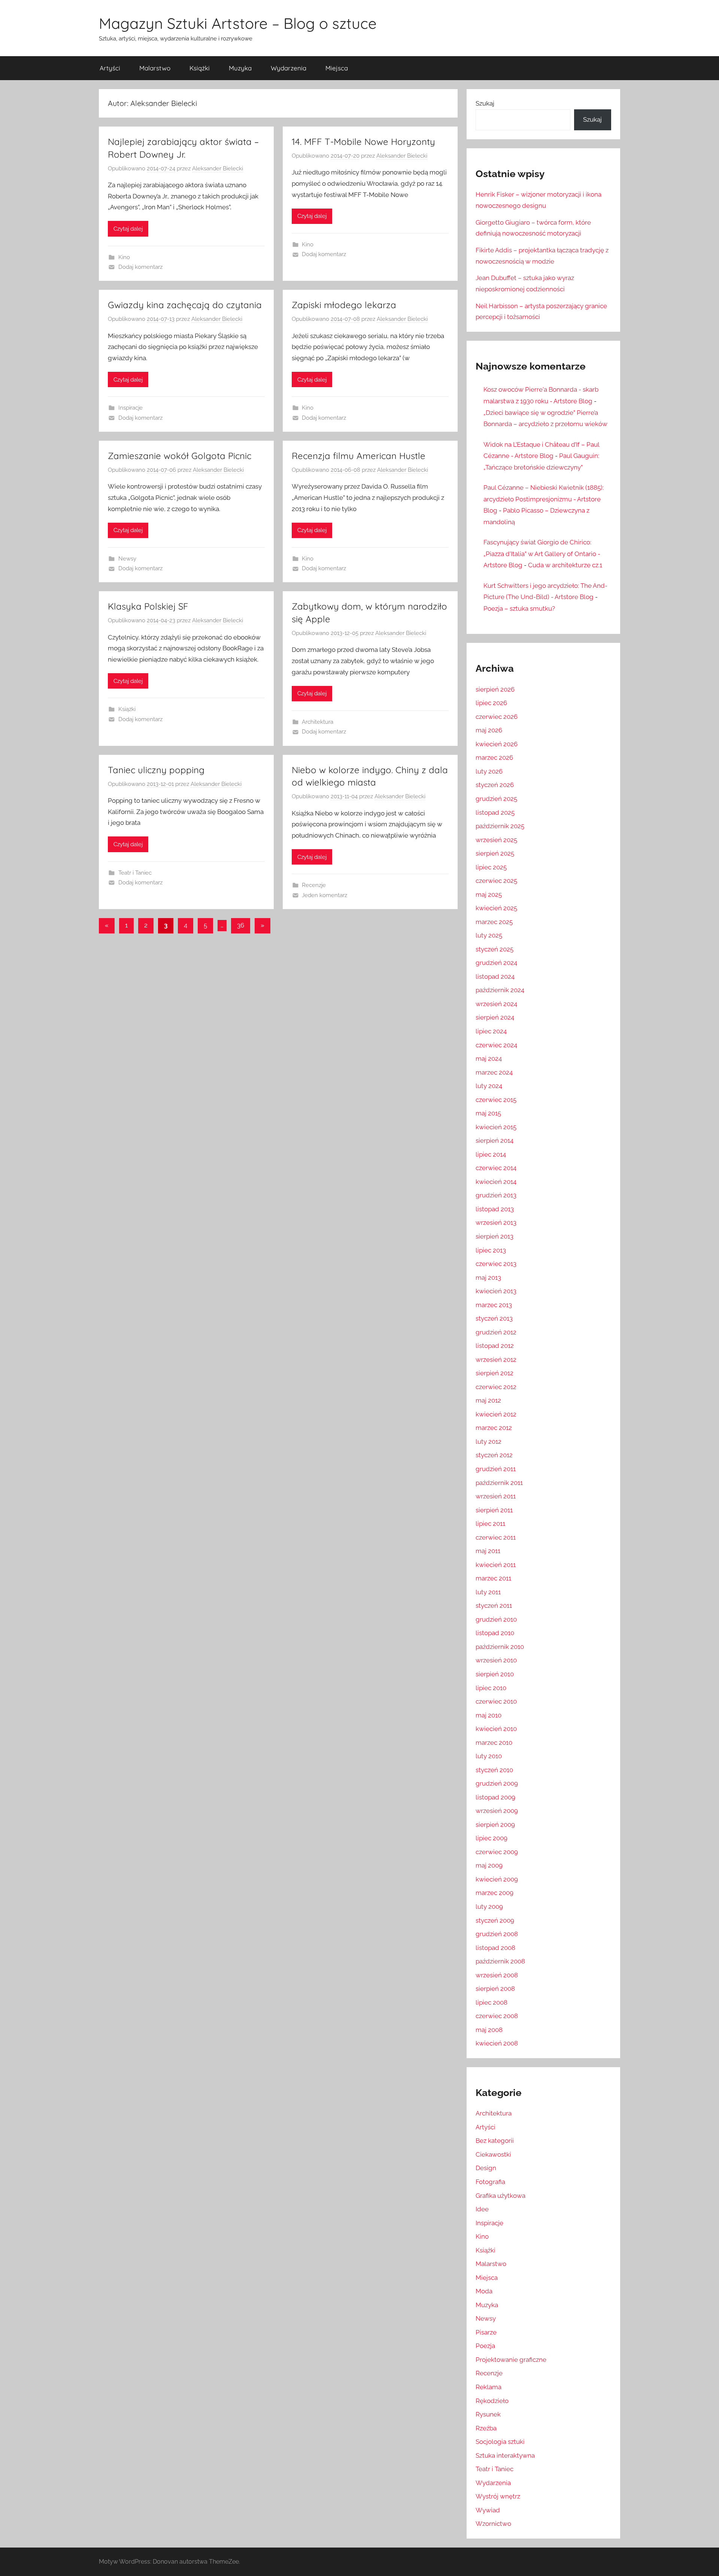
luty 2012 (489, 1442)
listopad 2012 (495, 1346)
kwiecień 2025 (496, 908)
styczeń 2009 (495, 1920)
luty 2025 (489, 935)
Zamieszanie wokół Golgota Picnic (180, 456)
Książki (200, 68)
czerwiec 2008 (497, 2016)
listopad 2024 (495, 976)
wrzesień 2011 (496, 1496)
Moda (484, 2291)
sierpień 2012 (494, 1373)
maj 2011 (488, 1551)
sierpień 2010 (495, 1674)
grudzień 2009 (497, 1783)
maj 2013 (488, 1278)
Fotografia (490, 2182)
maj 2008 (489, 2030)
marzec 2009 (494, 1893)
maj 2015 (488, 1113)
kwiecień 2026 (497, 744)
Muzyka (240, 68)
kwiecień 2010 (496, 1729)
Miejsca (337, 68)
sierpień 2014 (494, 1140)
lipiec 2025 (491, 867)
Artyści (110, 68)
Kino (124, 257)
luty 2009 (489, 1907)
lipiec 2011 (490, 1524)
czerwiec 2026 (497, 717)
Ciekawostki (493, 2154)
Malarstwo (155, 68)
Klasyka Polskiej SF (148, 606)
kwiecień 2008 (497, 2043)
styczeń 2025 (494, 949)
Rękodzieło (492, 2401)
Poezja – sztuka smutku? (519, 608)
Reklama (489, 2387)
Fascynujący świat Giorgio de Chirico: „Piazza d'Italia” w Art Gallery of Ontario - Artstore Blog (542, 554)
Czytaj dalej (128, 229)
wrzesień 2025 (496, 840)
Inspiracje (131, 408)
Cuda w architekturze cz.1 (565, 565)
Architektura (318, 722)
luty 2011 (488, 1592)
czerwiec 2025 (496, 881)
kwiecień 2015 (496, 1127)
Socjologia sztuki (500, 2442)
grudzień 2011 (496, 1469)
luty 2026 (489, 771)
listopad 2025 (495, 812)
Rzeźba (486, 2428)
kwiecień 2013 (496, 1291)
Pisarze (486, 2332)
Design (486, 2168)
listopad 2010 (495, 1633)
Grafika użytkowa (500, 2196)
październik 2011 (499, 1483)
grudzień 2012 (496, 1332)
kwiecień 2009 (497, 1879)
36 (241, 925)
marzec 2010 (494, 1743)
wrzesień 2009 (497, 1811)
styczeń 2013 (494, 1318)
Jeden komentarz (324, 895)
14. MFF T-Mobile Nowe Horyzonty (363, 142)
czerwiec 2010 (496, 1701)
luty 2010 (489, 1756)
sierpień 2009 (495, 1825)
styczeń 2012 (494, 1455)
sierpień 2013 (494, 1236)
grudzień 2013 (496, 1195)
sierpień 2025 (495, 853)
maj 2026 (489, 730)
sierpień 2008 (495, 1989)
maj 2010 (489, 1715)
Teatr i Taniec (135, 873)
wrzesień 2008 (497, 1975)
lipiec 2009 (492, 1838)
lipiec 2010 (491, 1688)
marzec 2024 (494, 1072)
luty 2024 (489, 1086)
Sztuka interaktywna (505, 2455)
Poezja (485, 2346)
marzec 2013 (494, 1305)
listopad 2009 (495, 1797)
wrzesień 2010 (496, 1660)
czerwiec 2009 (497, 1852)
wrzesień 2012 (496, 1360)
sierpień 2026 (495, 689)
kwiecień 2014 (496, 1182)
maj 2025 (489, 894)
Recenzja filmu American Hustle (359, 456)
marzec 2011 (493, 1578)
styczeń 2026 (495, 785)
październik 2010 (500, 1647)
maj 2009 (489, 1865)
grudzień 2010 (496, 1619)
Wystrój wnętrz (498, 2496)
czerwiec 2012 (496, 1387)
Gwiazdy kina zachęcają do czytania (185, 305)
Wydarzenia (289, 68)
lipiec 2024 (491, 1031)
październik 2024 (500, 990)
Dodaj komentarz (140, 267)
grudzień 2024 (496, 963)
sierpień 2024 (495, 1017)
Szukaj (485, 103)
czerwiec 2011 (496, 1537)
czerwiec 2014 (496, 1168)
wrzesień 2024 (496, 1004)
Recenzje (314, 885)
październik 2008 (500, 1961)
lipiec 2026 (491, 703)
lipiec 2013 (491, 1250)
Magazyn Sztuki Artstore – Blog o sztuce (238, 23)
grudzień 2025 (496, 799)
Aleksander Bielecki (218, 168)
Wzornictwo (493, 2524)
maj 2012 (488, 1400)
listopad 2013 (495, 1209)
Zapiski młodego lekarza (344, 305)
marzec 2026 (494, 757)
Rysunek (488, 2414)
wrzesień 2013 (496, 1222)
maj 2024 (489, 1058)
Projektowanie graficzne (511, 2360)
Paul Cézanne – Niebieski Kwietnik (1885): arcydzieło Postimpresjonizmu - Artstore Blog (544, 499)
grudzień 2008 (497, 1934)
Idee (482, 2209)
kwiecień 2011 (496, 1565)
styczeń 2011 (494, 1606)
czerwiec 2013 (496, 1264)
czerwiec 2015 (496, 1100)
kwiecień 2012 (496, 1414)
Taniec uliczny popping (156, 770)
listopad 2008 (495, 1948)
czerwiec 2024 (496, 1045)
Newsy (127, 559)
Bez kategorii (495, 2141)
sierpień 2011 (494, 1510)
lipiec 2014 (491, 1154)
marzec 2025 (494, 922)
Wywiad (488, 2510)
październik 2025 (500, 826)
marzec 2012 (494, 1428)
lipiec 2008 (492, 2002)
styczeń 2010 (494, 1770)
